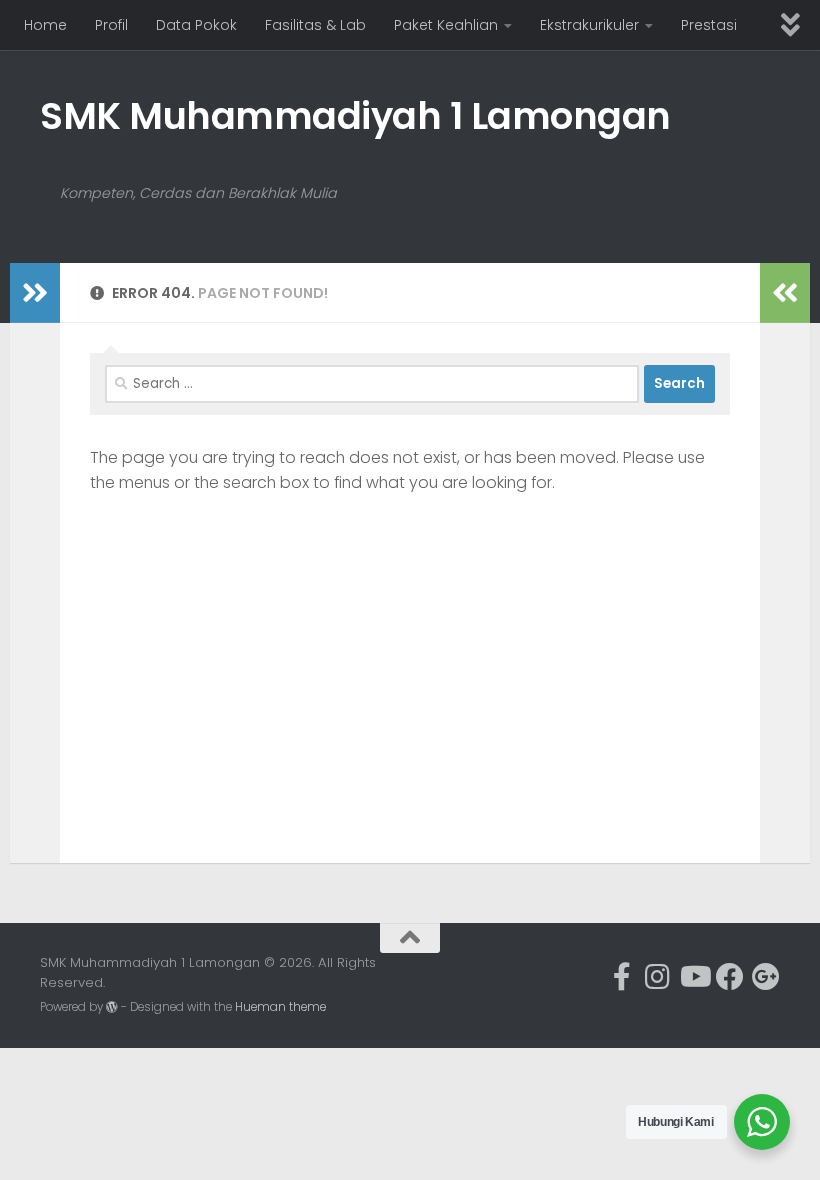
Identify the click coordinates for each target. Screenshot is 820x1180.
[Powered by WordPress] (112, 1007)
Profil (111, 25)
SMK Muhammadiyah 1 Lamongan (355, 116)
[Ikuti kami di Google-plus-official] (766, 977)
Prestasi (709, 25)
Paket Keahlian (446, 25)
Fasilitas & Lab (315, 25)
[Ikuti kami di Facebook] (730, 977)
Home (45, 25)
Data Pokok (196, 25)
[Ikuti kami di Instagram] (658, 977)
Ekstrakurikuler (589, 25)
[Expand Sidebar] (35, 293)
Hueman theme (280, 1007)
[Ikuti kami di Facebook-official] (622, 977)
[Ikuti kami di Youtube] (694, 977)
